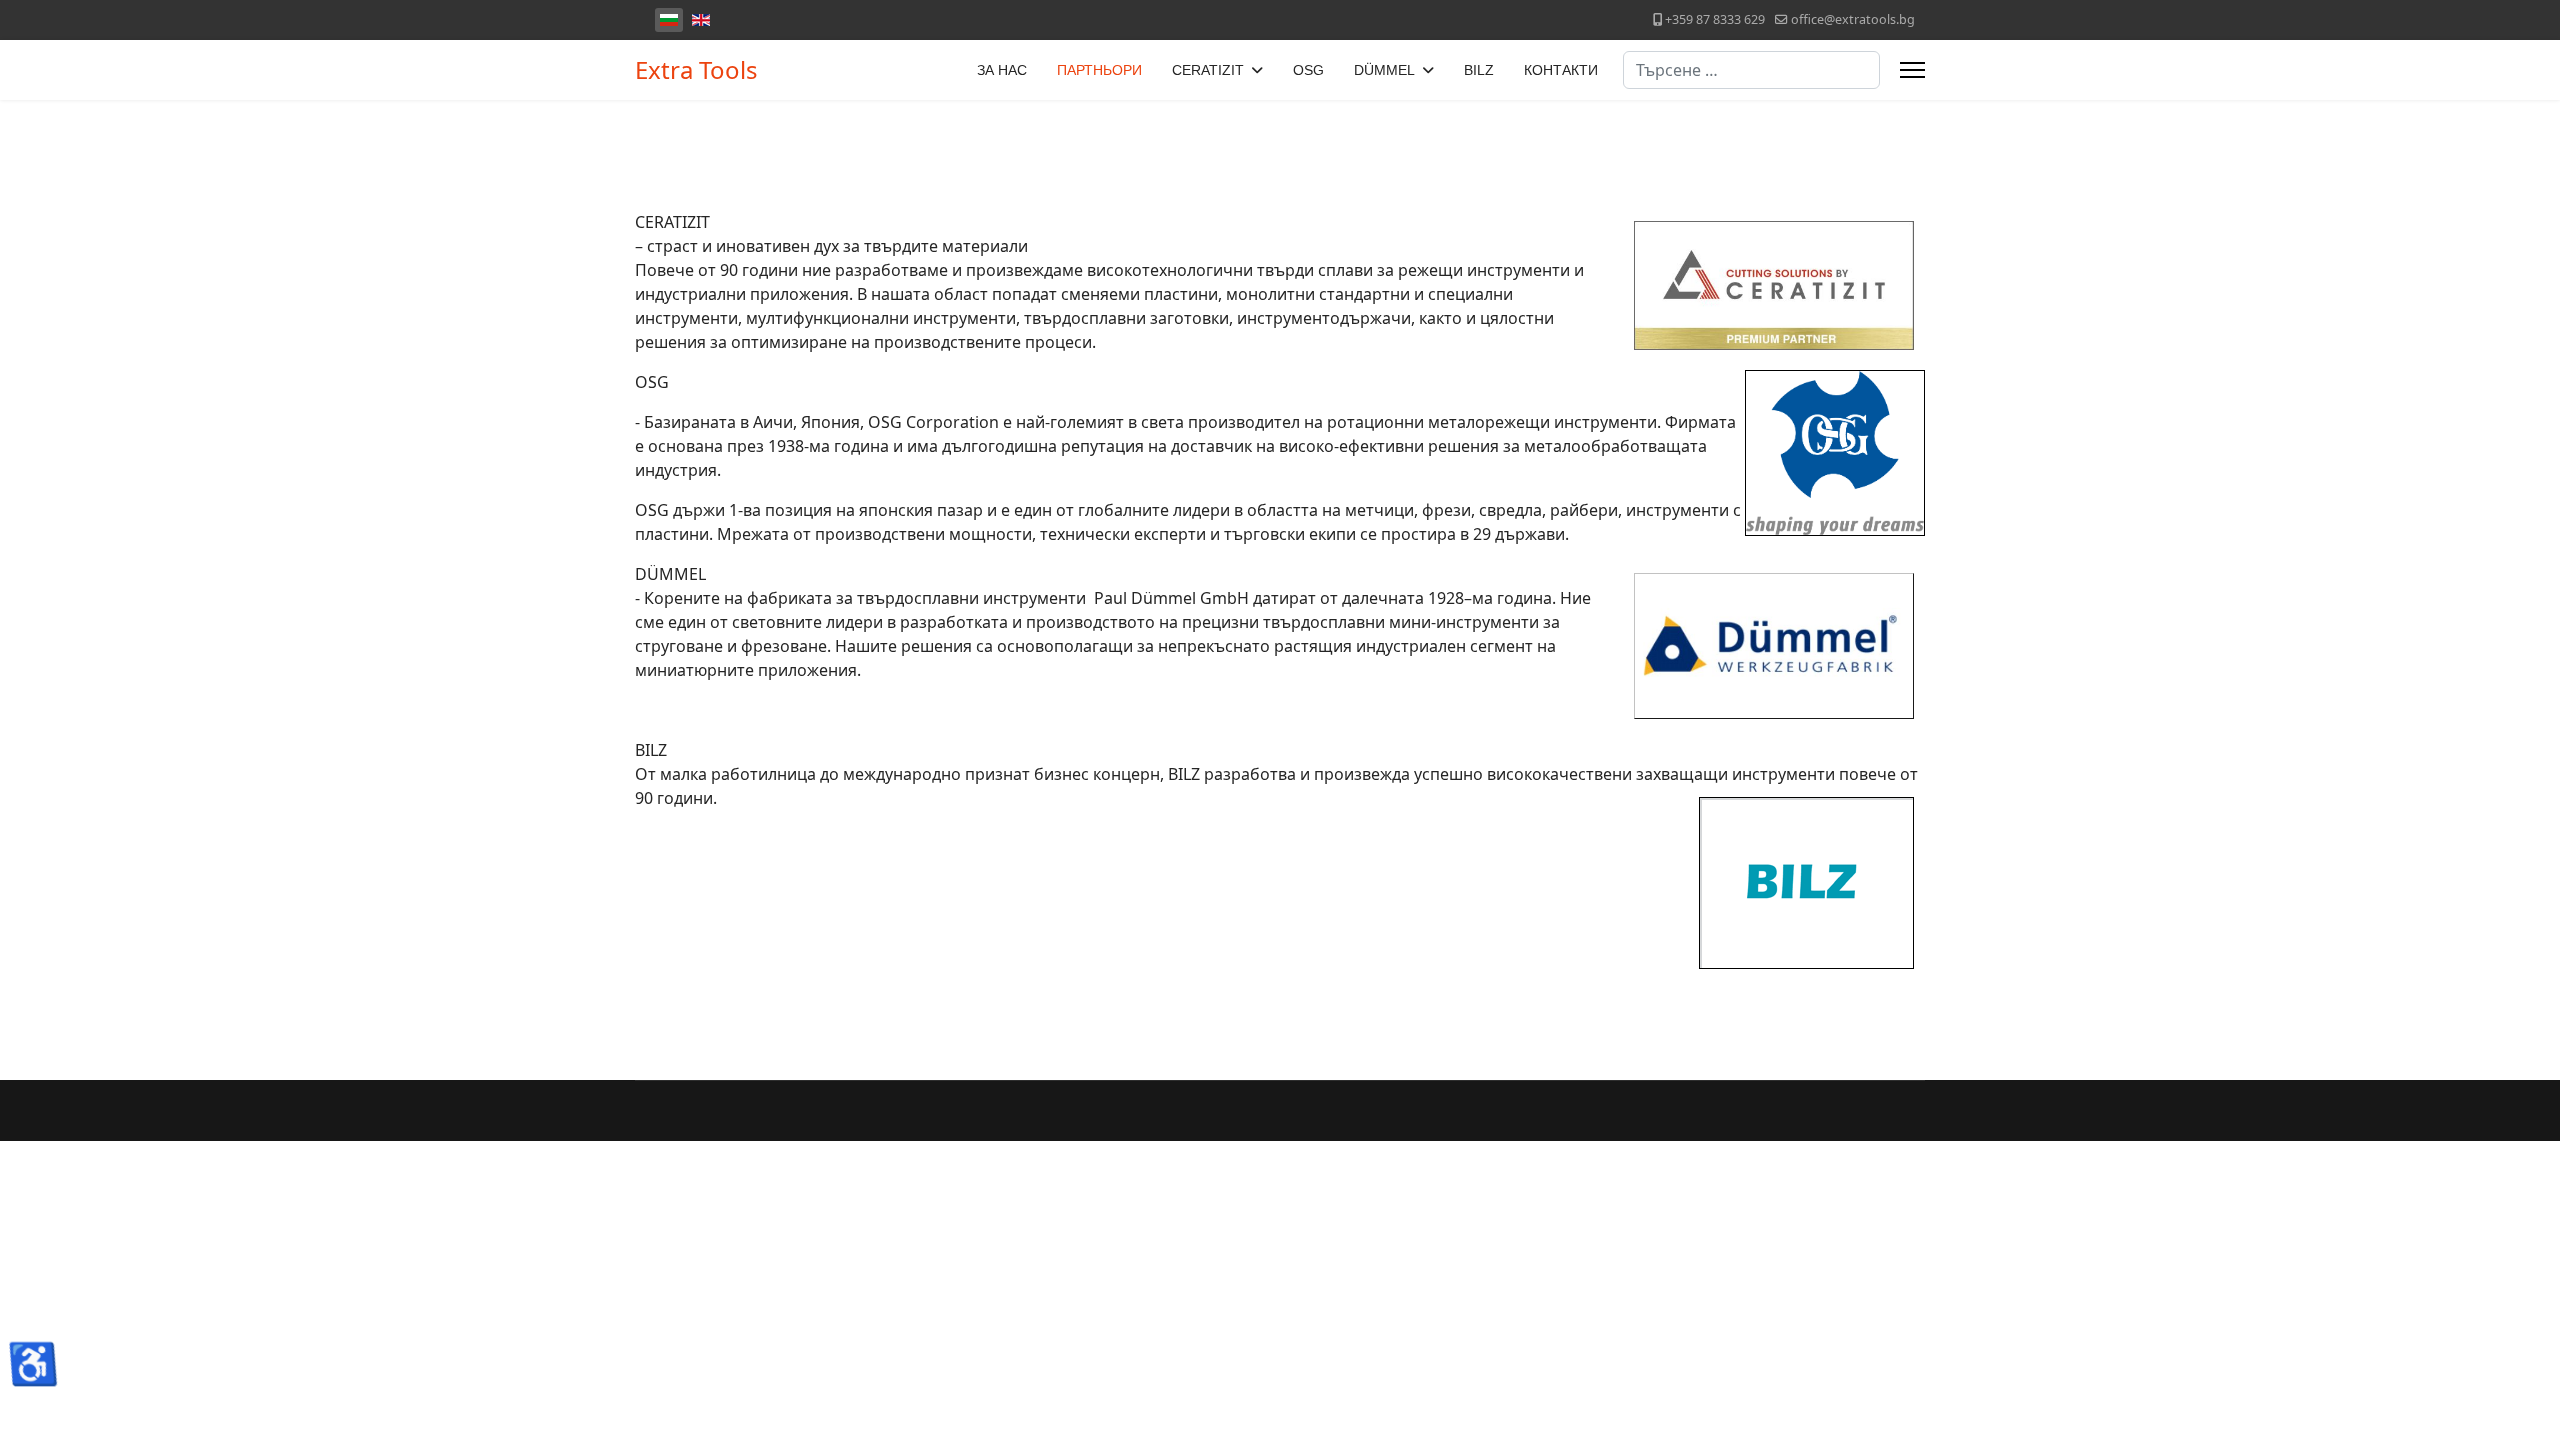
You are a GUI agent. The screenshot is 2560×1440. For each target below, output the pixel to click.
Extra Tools (696, 70)
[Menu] (1912, 70)
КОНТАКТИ (1561, 70)
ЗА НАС (1002, 70)
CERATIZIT (1208, 70)
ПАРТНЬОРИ (1099, 70)
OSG (1308, 70)
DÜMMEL (1384, 70)
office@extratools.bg (1853, 19)
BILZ (1479, 70)
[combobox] (1751, 70)
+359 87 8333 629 (1715, 19)
